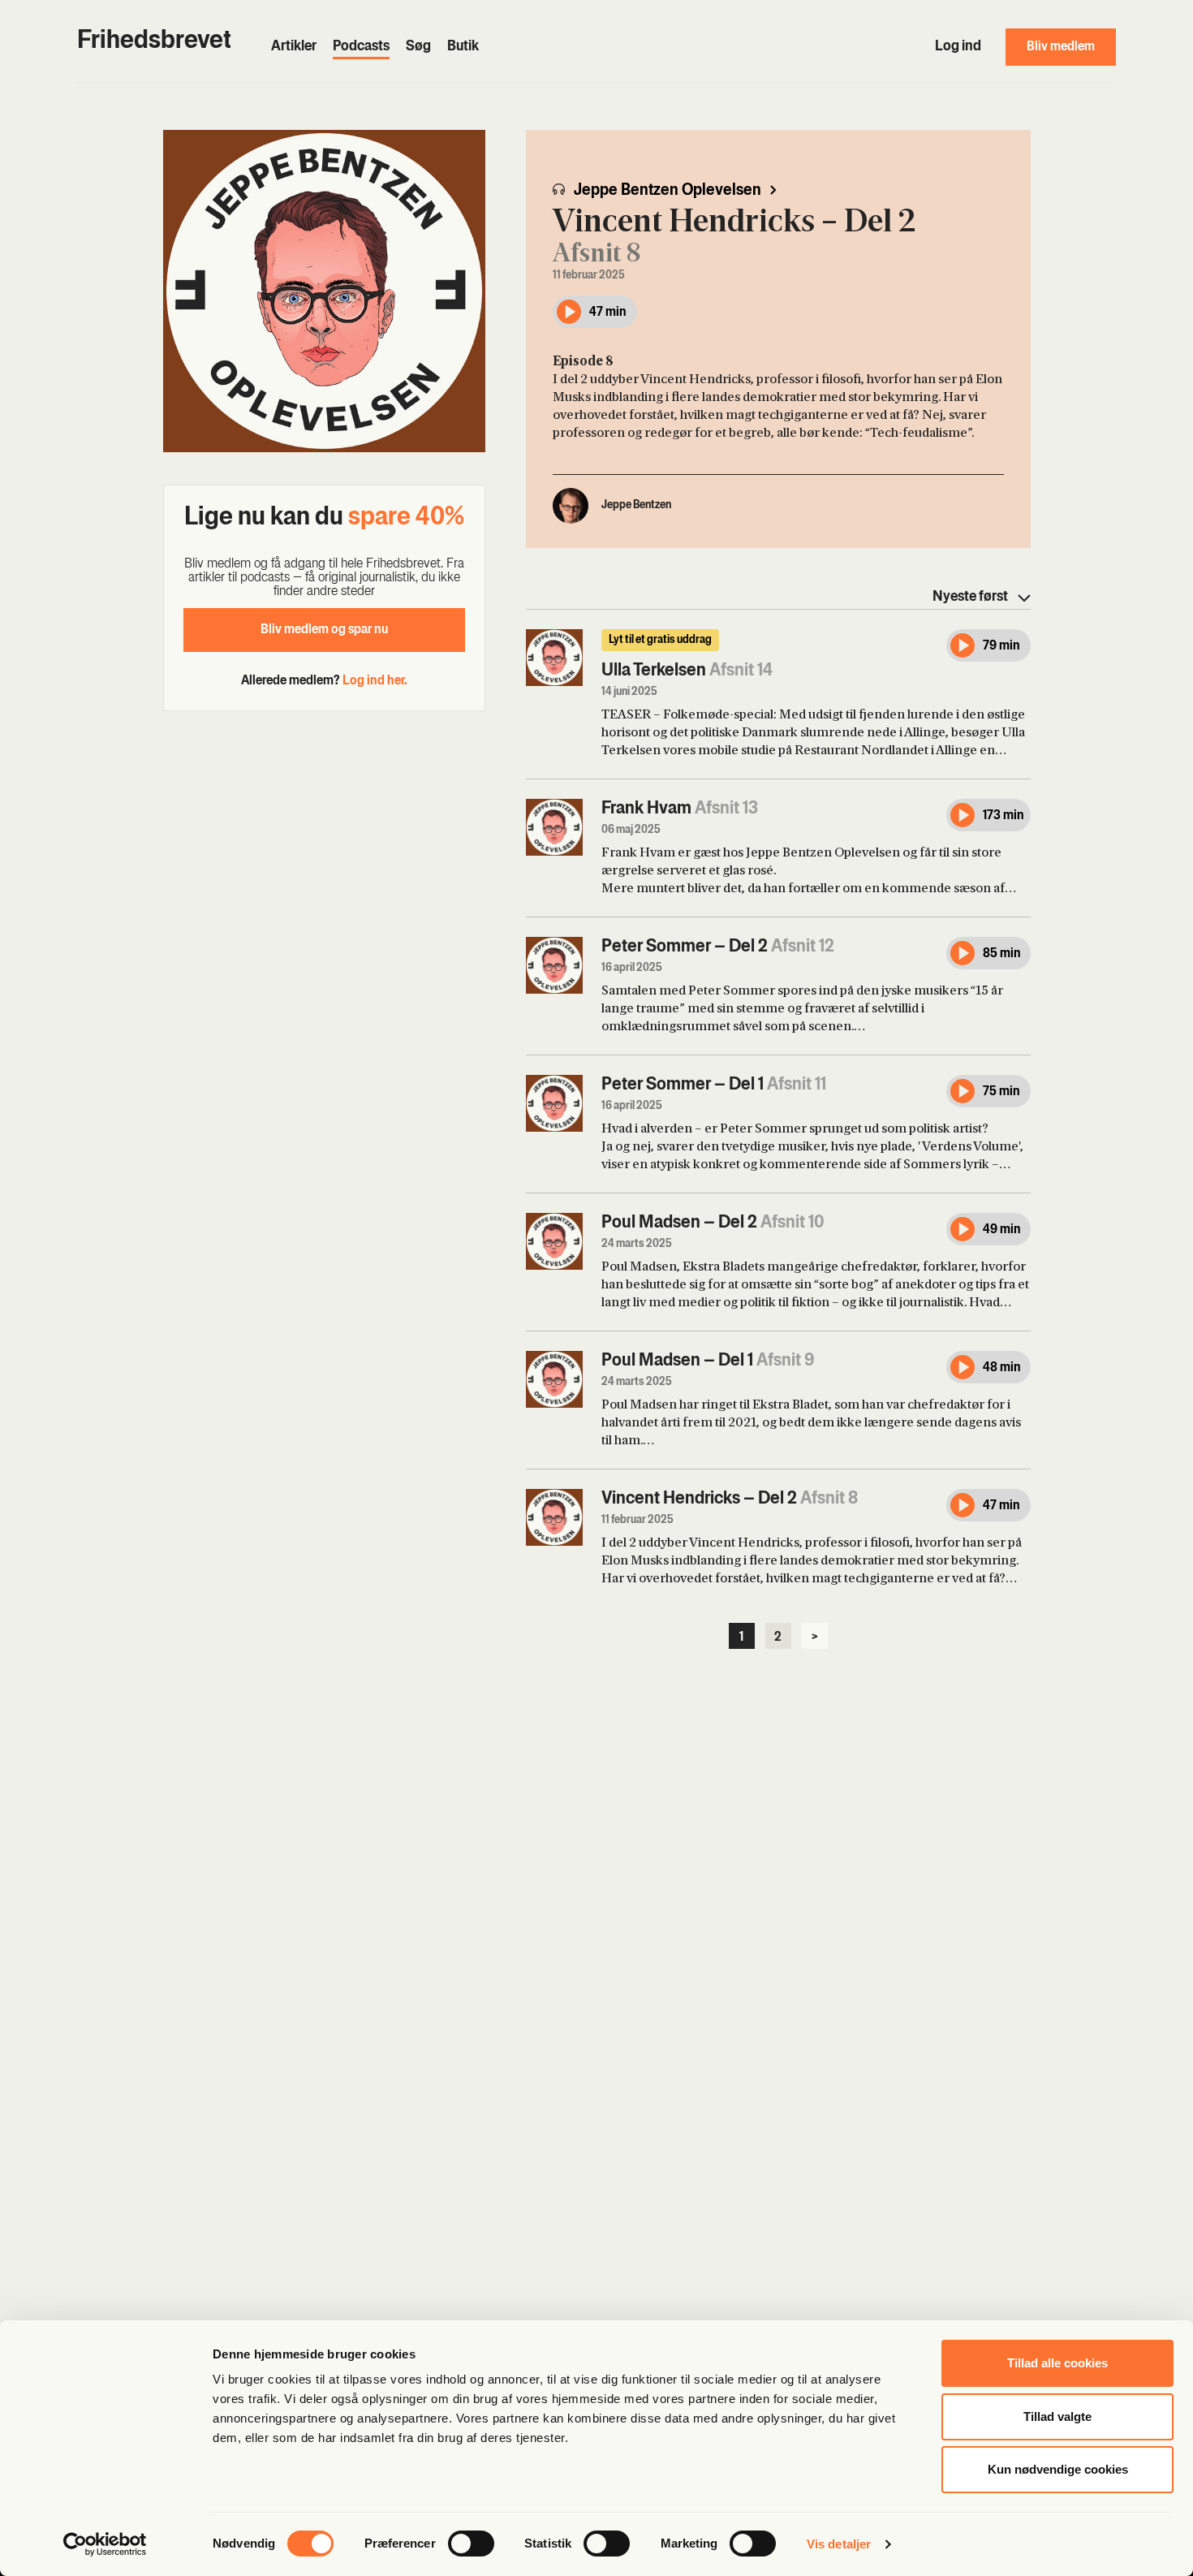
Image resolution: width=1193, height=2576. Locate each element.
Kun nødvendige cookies (1058, 2469)
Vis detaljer (839, 2544)
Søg (418, 47)
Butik (463, 47)
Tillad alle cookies (1057, 2363)
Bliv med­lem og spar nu (324, 630)
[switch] (471, 2544)
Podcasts (361, 47)
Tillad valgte (1057, 2416)
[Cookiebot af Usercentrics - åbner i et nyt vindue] (105, 2544)
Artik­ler (294, 47)
